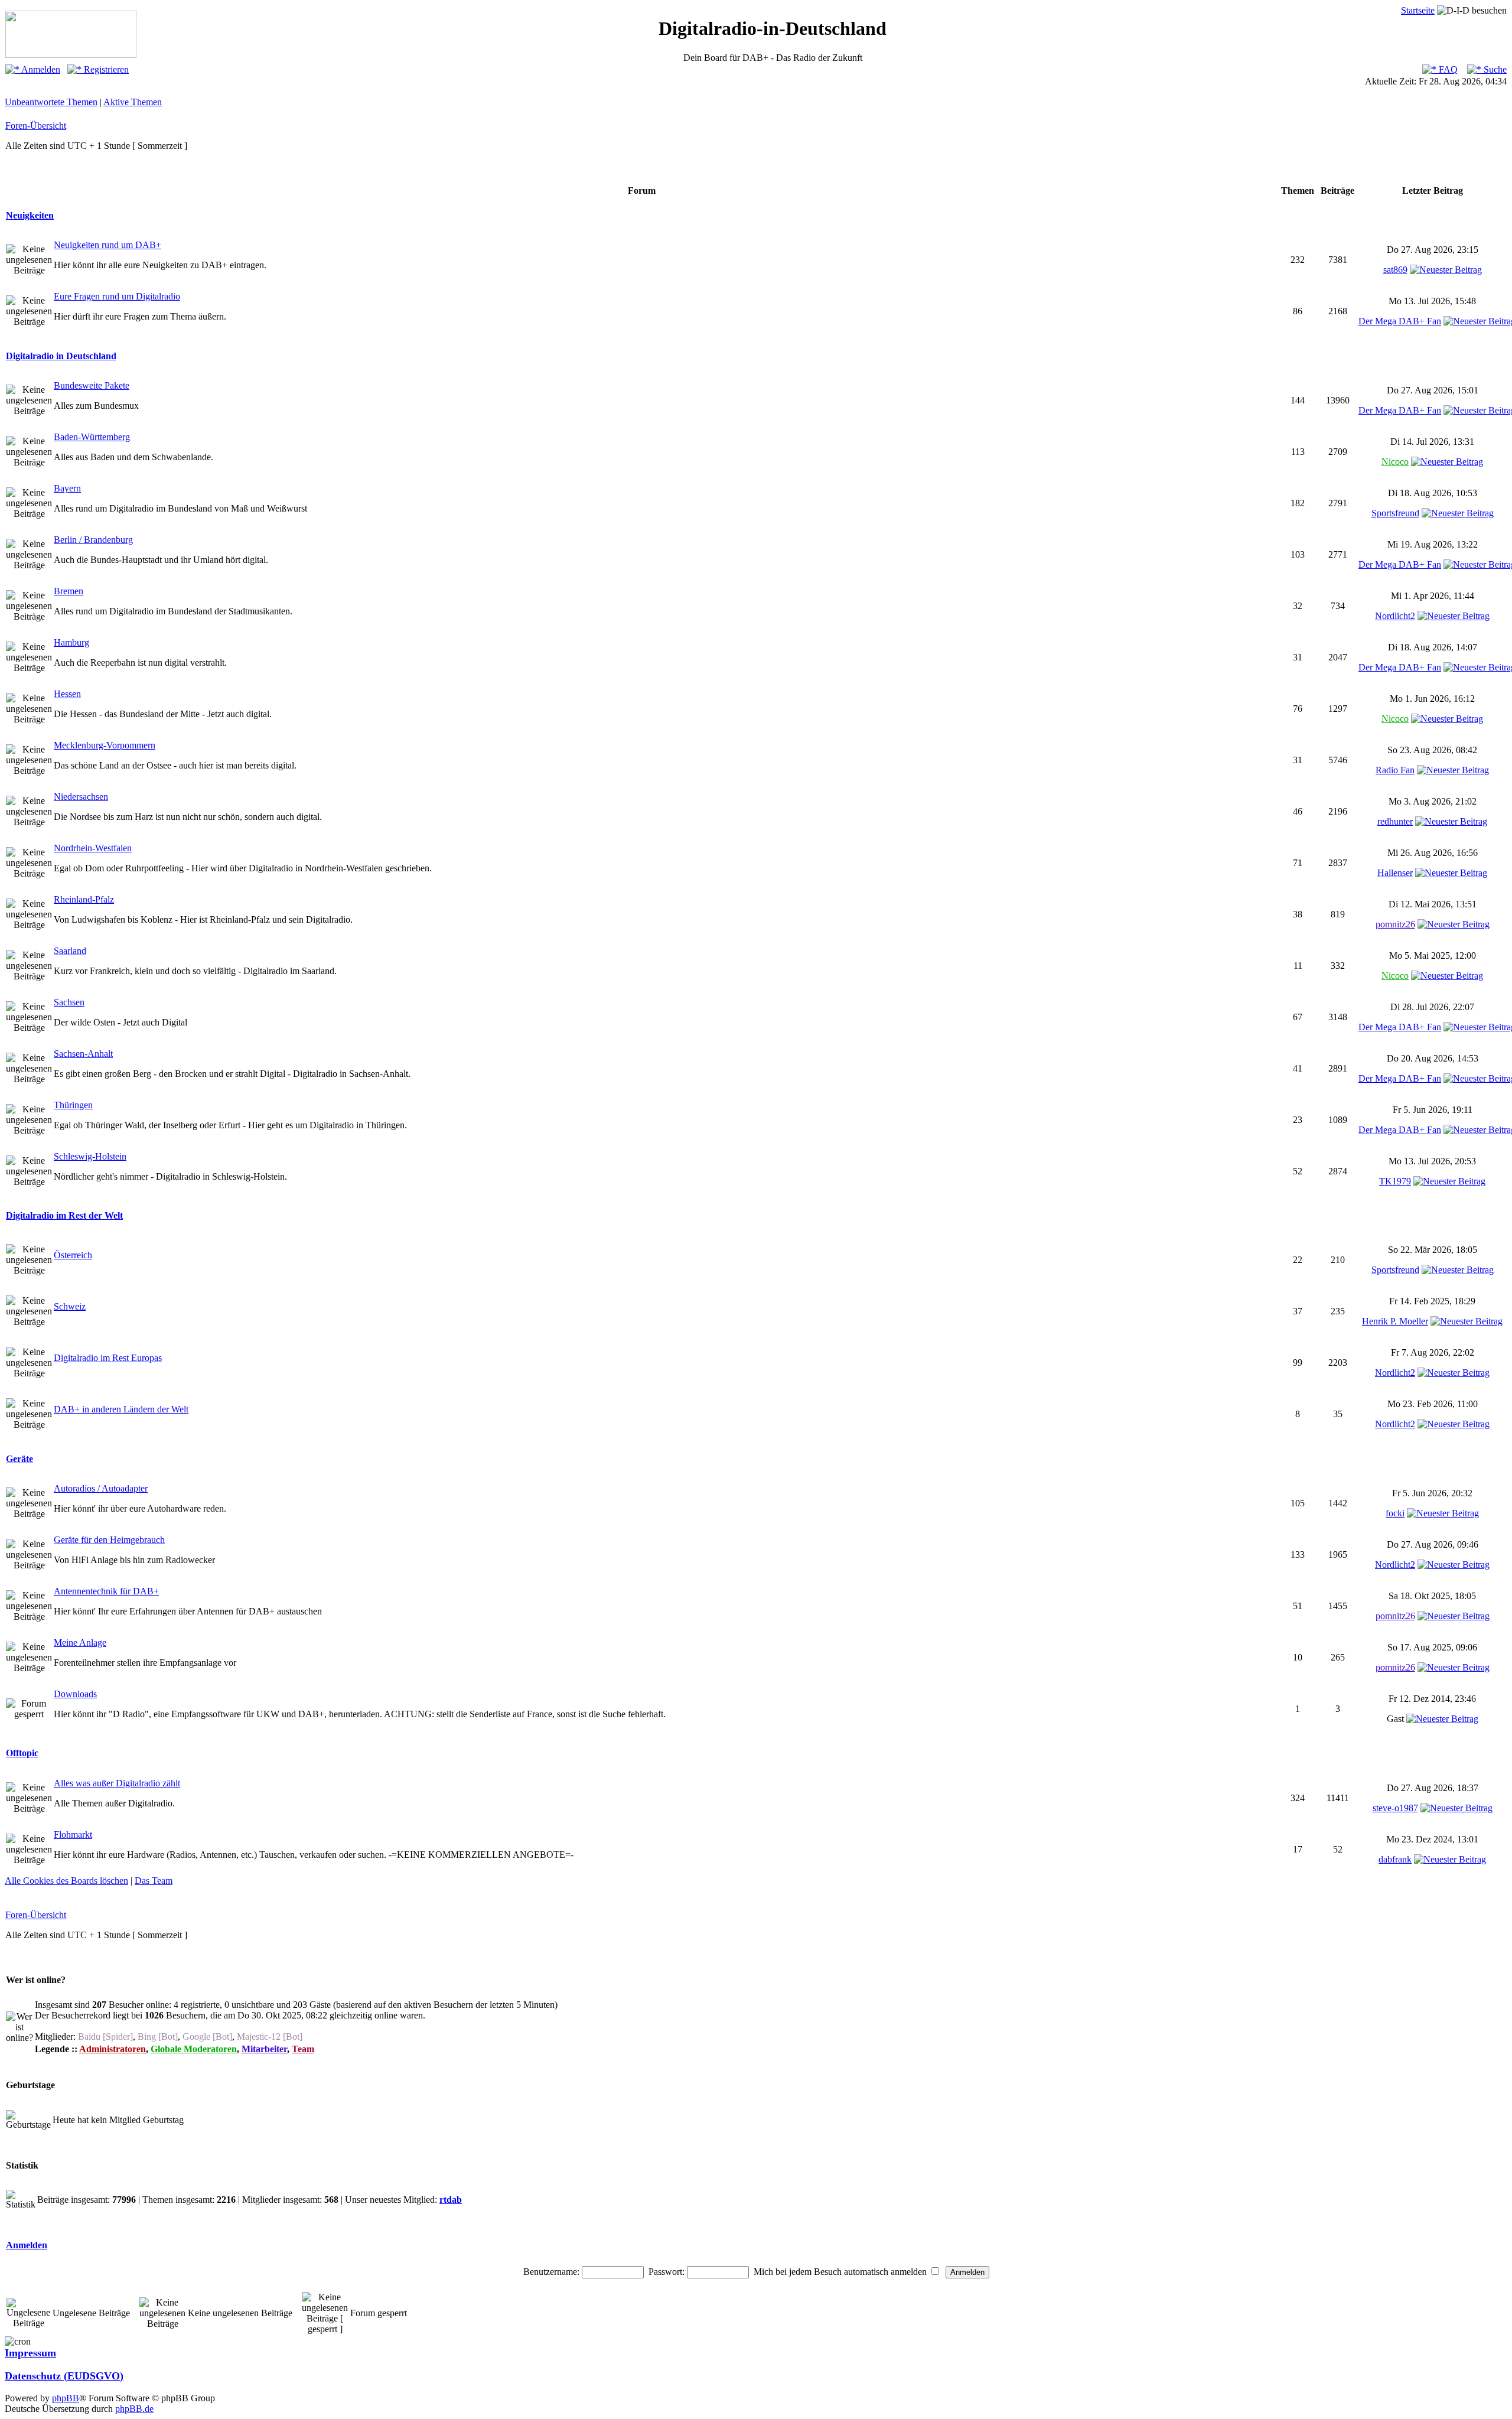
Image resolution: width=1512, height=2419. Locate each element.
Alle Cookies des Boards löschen (66, 1881)
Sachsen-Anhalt (83, 1054)
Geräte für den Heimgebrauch (109, 1540)
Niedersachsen (81, 797)
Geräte (19, 1459)
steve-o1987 (1395, 1808)
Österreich (73, 1255)
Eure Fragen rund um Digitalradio (117, 296)
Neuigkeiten (30, 215)
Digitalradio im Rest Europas (108, 1358)
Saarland (70, 951)
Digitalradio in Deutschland (61, 356)
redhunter (1395, 821)
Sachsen (69, 1002)
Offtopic (22, 1753)
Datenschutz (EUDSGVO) (64, 2376)
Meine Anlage (80, 1642)
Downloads (75, 1694)
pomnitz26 (1395, 924)
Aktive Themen (133, 102)
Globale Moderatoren (194, 2049)
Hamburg (71, 642)
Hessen (67, 694)
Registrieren (105, 69)
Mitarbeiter (264, 2049)
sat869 (1395, 270)
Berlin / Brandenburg (93, 540)
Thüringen (73, 1105)
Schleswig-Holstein (90, 1156)
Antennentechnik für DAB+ (106, 1591)
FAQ (1447, 69)
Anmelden (40, 69)
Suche (1494, 69)
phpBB (66, 2398)
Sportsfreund (1395, 513)
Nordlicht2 (1395, 616)
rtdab (451, 2200)
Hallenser (1395, 873)
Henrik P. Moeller (1395, 1321)
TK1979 (1395, 1181)
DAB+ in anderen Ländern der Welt (121, 1409)
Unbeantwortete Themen (51, 102)
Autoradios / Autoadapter (101, 1488)
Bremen (69, 591)
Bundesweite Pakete (92, 385)
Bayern (67, 488)
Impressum (30, 2353)
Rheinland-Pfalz (84, 899)
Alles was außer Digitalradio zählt (117, 1783)
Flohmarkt (73, 1834)
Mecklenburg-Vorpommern (105, 745)
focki (1395, 1513)
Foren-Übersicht (36, 126)
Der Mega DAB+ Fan (1400, 321)
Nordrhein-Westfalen (93, 848)
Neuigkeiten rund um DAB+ (107, 245)
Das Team (154, 1881)
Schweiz (70, 1306)
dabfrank (1395, 1859)
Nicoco (1395, 462)
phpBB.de (134, 2409)
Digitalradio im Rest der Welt (64, 1215)
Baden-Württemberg (92, 437)
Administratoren (113, 2049)
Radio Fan (1395, 770)
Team (303, 2049)
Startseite (1418, 10)
